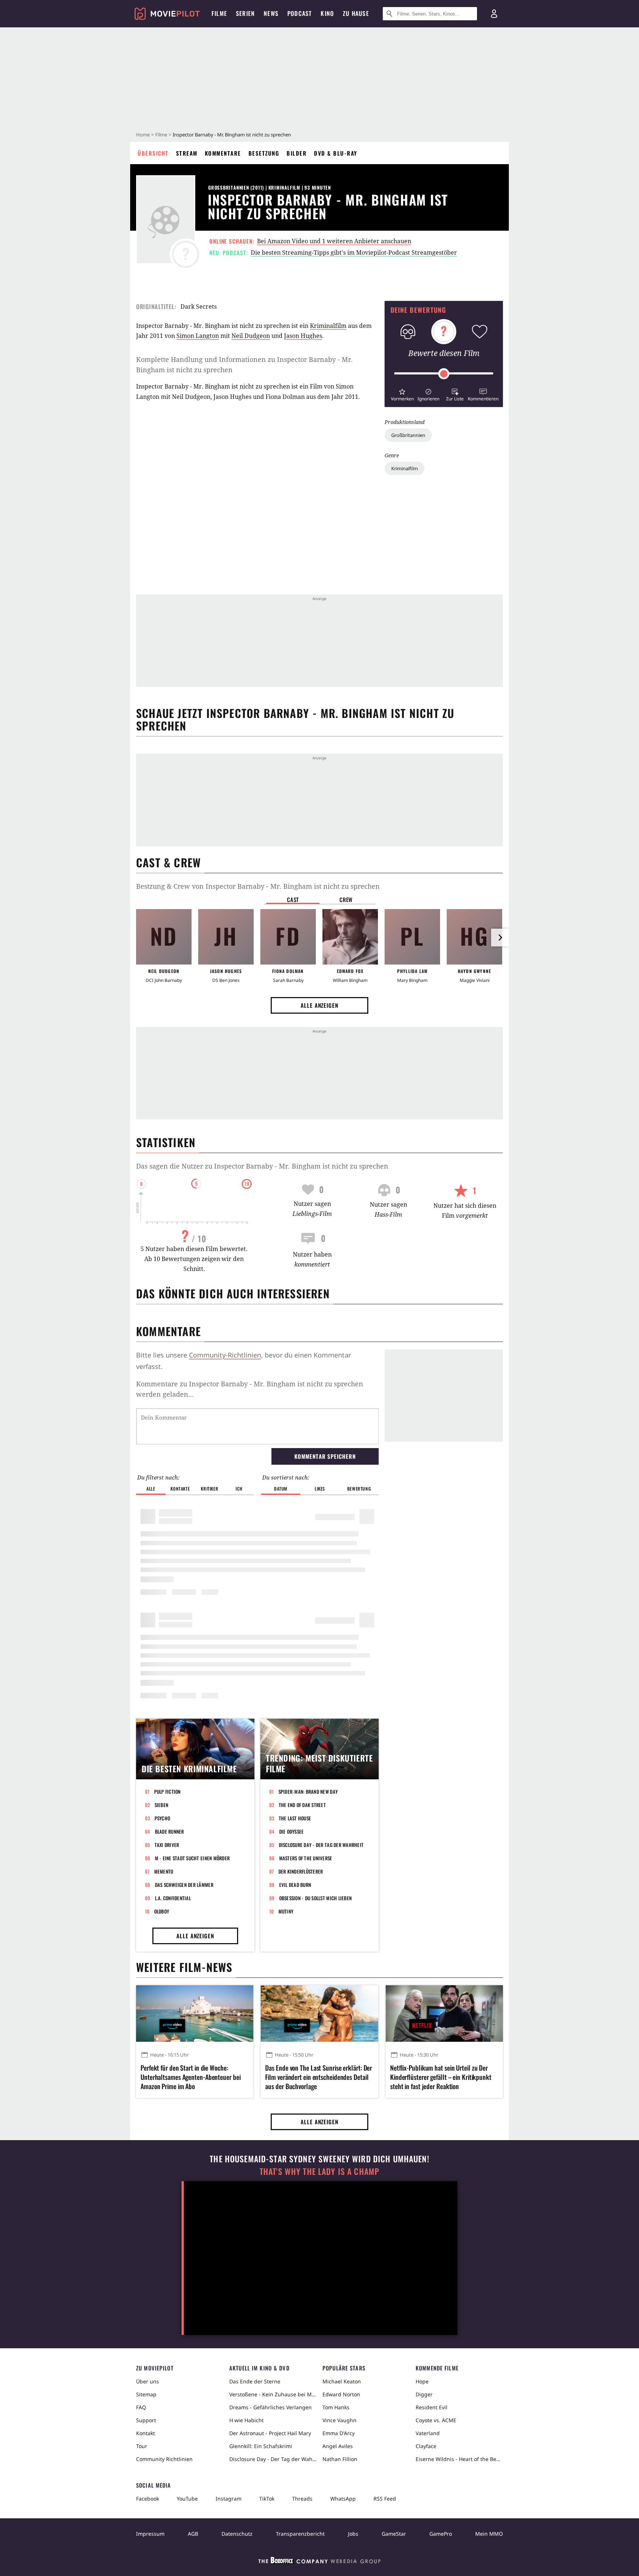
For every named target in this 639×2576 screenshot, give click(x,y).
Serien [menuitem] (245, 13)
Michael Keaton (342, 2381)
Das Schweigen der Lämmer (184, 1885)
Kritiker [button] (209, 1489)
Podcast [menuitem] (300, 13)
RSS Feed (385, 2499)
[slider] (444, 374)
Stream (187, 153)
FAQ (141, 2407)
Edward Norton (341, 2394)
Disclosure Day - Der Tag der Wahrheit (321, 1845)
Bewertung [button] (359, 1489)
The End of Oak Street (302, 1805)
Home (143, 135)
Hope (422, 2381)
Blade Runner (170, 1831)
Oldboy (162, 1911)
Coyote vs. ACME (436, 2420)
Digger (424, 2394)
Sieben (162, 1805)
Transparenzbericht (300, 2534)
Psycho (163, 1818)
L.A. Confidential (173, 1898)
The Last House (295, 1818)
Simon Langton (198, 336)
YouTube (187, 2499)
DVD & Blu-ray (336, 153)
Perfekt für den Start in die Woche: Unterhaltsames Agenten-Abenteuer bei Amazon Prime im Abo (190, 2077)
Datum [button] (281, 1489)
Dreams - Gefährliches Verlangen (271, 2407)
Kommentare (223, 153)
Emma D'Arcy (339, 2433)
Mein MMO (489, 2534)
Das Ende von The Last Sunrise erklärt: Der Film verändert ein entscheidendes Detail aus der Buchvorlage (319, 2077)
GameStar (394, 2534)
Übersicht (153, 153)
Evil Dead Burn (295, 1885)
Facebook (148, 2499)
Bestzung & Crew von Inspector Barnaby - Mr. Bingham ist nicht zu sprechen (258, 886)
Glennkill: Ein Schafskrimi (261, 2446)
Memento (164, 1871)
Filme (161, 135)
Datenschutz (237, 2534)
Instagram (229, 2499)
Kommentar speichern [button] (325, 1456)
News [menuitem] (271, 13)
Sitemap (146, 2394)
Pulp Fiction (168, 1792)
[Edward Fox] (350, 937)
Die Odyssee (292, 1831)
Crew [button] (346, 899)
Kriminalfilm (405, 468)
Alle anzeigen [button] (319, 1005)
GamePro (441, 2534)
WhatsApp (343, 2499)
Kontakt (146, 2433)
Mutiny (286, 1911)
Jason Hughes (303, 336)
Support (146, 2420)
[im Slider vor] (500, 938)
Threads (302, 2499)
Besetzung (264, 153)
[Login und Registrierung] (494, 14)
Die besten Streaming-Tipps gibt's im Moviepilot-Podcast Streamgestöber (354, 252)
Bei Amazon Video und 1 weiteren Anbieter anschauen (334, 241)
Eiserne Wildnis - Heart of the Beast (459, 2459)
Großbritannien (408, 435)
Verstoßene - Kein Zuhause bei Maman (273, 2394)
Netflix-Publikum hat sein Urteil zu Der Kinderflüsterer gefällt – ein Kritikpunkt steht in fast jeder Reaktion (441, 2077)
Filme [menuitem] (219, 13)
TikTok (267, 2499)
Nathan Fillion (340, 2459)
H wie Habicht (246, 2420)
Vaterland (428, 2433)
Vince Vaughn (339, 2420)
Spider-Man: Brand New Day (308, 1792)
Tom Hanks (336, 2407)
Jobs (353, 2534)
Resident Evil (432, 2407)
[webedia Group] (319, 2562)
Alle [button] (151, 1489)
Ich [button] (239, 1489)
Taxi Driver (167, 1845)
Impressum (150, 2534)
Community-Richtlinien (225, 1355)
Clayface (426, 2446)
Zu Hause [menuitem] (356, 13)
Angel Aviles (338, 2446)
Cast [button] (293, 899)
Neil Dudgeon (251, 336)
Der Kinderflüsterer (301, 1871)
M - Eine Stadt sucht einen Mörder (192, 1858)
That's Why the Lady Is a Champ (319, 2171)
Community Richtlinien (164, 2459)
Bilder (297, 153)
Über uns (148, 2381)
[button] (402, 394)
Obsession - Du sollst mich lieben (316, 1898)
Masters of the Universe (306, 1858)
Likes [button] (320, 1489)
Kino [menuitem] (327, 13)
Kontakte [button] (180, 1489)
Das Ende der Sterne (255, 2381)
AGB (193, 2534)
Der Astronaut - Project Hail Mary (270, 2433)
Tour (142, 2446)
